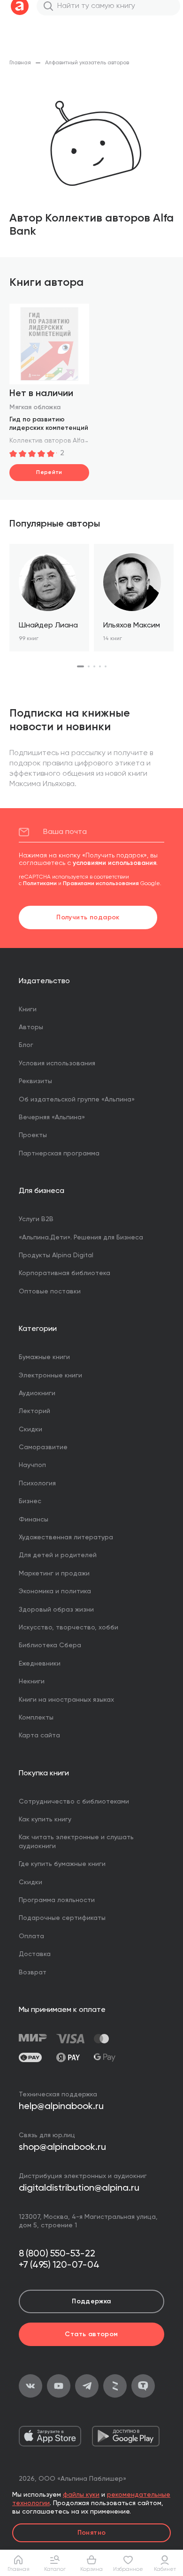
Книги (28, 1009)
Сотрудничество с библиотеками (74, 1802)
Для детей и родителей (58, 1555)
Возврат (33, 1972)
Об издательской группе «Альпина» (77, 1100)
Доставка (35, 1954)
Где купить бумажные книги (62, 1864)
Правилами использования (101, 884)
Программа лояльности (57, 1900)
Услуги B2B (36, 1219)
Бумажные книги (44, 1357)
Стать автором (91, 2334)
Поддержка (91, 2301)
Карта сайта (39, 1735)
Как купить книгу (45, 1819)
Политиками (40, 884)
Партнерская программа (59, 1154)
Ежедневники (40, 1664)
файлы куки (81, 2495)
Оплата (31, 1936)
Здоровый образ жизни (56, 1610)
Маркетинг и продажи (54, 1574)
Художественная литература (66, 1537)
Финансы (34, 1520)
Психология (37, 1483)
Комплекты (36, 1718)
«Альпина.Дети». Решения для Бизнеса (81, 1238)
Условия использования (57, 1063)
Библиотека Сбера (50, 1645)
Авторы (31, 1027)
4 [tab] (100, 666)
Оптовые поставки (50, 1292)
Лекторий (34, 1411)
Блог (26, 1045)
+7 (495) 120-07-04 (59, 2265)
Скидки (30, 1429)
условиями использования (114, 863)
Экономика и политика (55, 1591)
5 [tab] (106, 666)
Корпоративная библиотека (65, 1273)
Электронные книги (50, 1376)
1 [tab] (80, 666)
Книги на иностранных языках (66, 1700)
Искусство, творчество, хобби (69, 1628)
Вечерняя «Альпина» (52, 1117)
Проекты (33, 1135)
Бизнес (30, 1501)
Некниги (32, 1682)
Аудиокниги (37, 1393)
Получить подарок (88, 917)
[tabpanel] (49, 598)
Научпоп (32, 1465)
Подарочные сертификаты (62, 1918)
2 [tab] (89, 666)
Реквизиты (35, 1081)
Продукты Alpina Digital (56, 1255)
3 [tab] (94, 666)
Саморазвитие (43, 1447)
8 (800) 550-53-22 (57, 2254)
